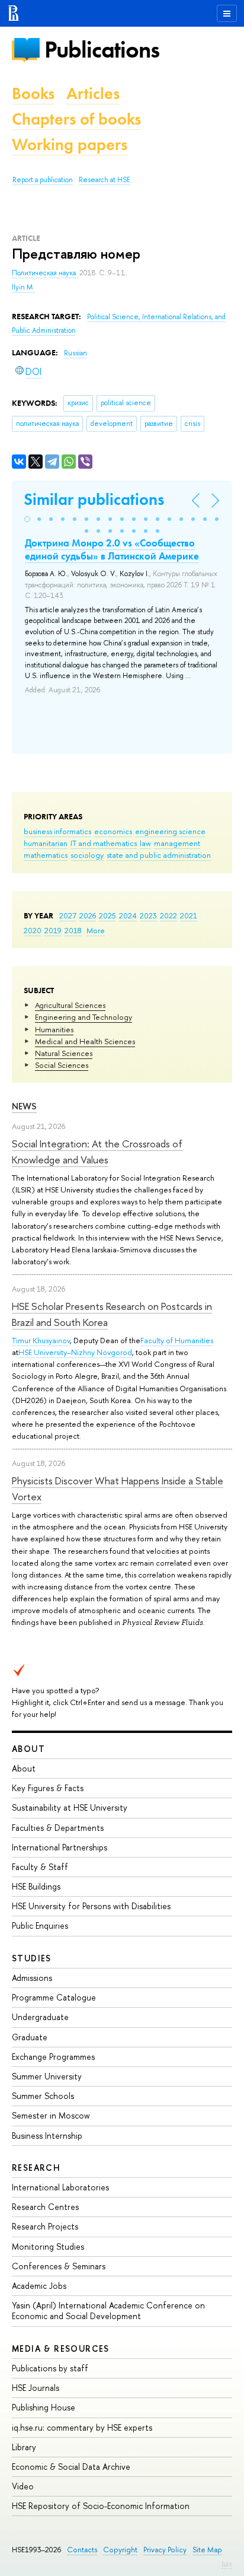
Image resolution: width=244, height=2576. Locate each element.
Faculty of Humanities (177, 1340)
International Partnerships (60, 1847)
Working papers (70, 144)
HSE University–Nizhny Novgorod (75, 1352)
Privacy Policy (165, 2550)
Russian (76, 353)
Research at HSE (105, 180)
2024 (128, 915)
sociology (87, 855)
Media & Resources (61, 2348)
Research (36, 2168)
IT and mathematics (104, 843)
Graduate (30, 2037)
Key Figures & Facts (48, 1788)
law (145, 843)
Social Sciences (62, 1065)
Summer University (47, 2076)
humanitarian (46, 843)
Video (23, 2486)
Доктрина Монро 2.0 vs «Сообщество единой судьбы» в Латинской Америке (112, 549)
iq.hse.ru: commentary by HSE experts (82, 2427)
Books (33, 93)
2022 (168, 915)
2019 (53, 930)
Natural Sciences (64, 1053)
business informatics (57, 831)
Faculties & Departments (58, 1828)
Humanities (54, 1029)
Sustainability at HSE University (70, 1807)
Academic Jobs (39, 2286)
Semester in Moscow (51, 2115)
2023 (148, 915)
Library (24, 2447)
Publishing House (44, 2407)
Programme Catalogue (54, 1997)
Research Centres (45, 2207)
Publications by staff (50, 2368)
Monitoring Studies (48, 2246)
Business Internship (47, 2135)
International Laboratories (60, 2187)
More (96, 930)
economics (113, 831)
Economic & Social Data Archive (71, 2467)
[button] (27, 519)
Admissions (32, 1978)
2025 (107, 915)
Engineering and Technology (84, 1017)
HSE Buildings (36, 1886)
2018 (73, 930)
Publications (102, 50)
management (177, 843)
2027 (68, 915)
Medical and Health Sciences (85, 1041)
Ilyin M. (23, 287)
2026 (88, 915)
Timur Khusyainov (41, 1340)
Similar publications (94, 499)
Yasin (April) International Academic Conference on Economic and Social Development (108, 2311)
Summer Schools (43, 2096)
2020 (33, 930)
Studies (32, 1958)
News (24, 1106)
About (28, 1749)
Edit (227, 2564)
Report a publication (43, 180)
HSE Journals (36, 2388)
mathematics (46, 855)
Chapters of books (76, 119)
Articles (93, 93)
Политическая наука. (46, 273)
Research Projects (45, 2226)
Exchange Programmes (53, 2057)
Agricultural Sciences (70, 1005)
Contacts (82, 2550)
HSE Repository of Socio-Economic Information (101, 2506)
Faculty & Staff (40, 1867)
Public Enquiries (40, 1925)
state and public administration (159, 855)
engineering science (170, 831)
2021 (189, 915)
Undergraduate (40, 2017)
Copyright (120, 2550)
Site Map (207, 2550)
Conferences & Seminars (59, 2266)
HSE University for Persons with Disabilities (91, 1906)
